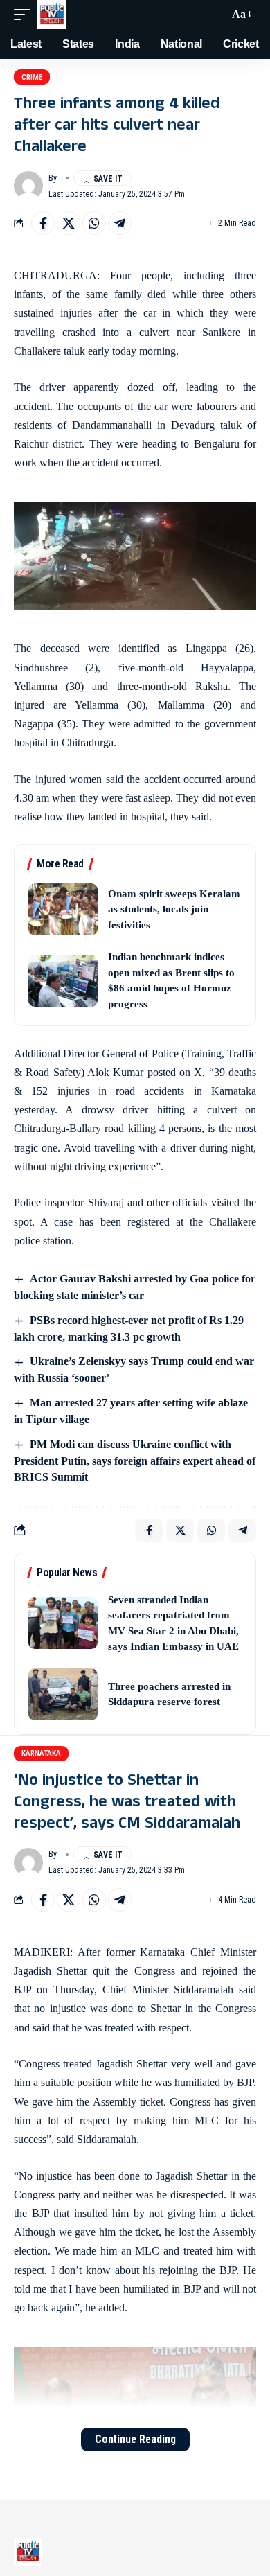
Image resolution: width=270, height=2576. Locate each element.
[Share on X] (69, 223)
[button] (26, 15)
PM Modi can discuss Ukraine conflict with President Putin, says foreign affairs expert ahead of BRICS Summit (135, 1461)
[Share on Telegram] (120, 223)
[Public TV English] (52, 15)
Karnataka (41, 1753)
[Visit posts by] (28, 186)
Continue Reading (135, 2439)
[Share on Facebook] (43, 223)
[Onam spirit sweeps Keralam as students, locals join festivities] (63, 909)
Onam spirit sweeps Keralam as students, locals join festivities (174, 909)
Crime (32, 77)
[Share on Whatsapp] (94, 223)
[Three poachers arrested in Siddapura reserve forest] (63, 1694)
